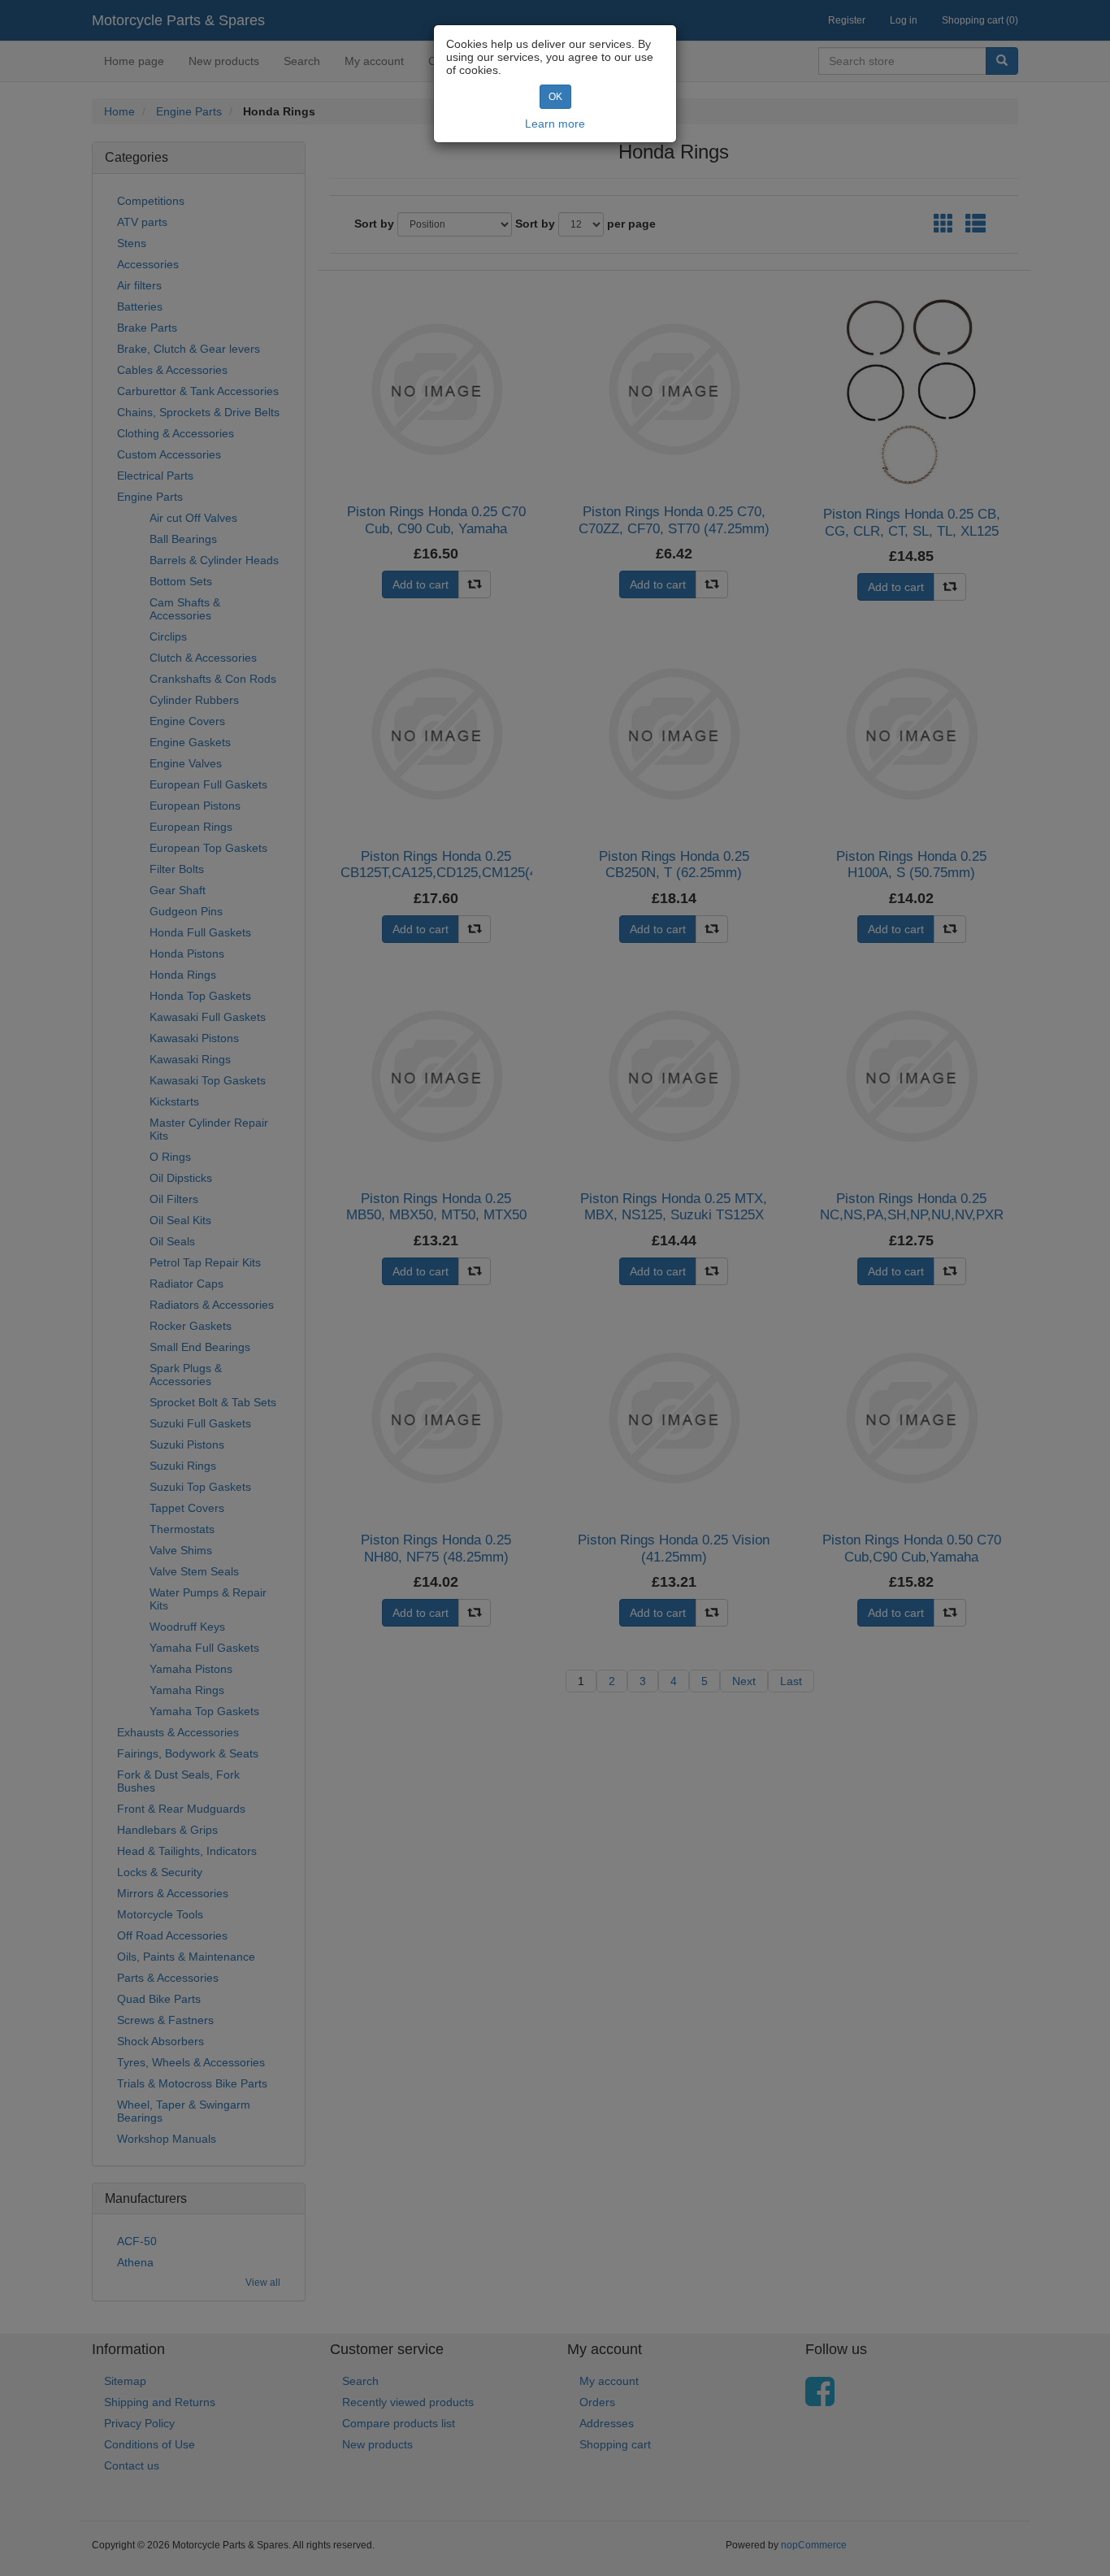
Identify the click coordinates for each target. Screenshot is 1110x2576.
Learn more (555, 124)
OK (555, 97)
